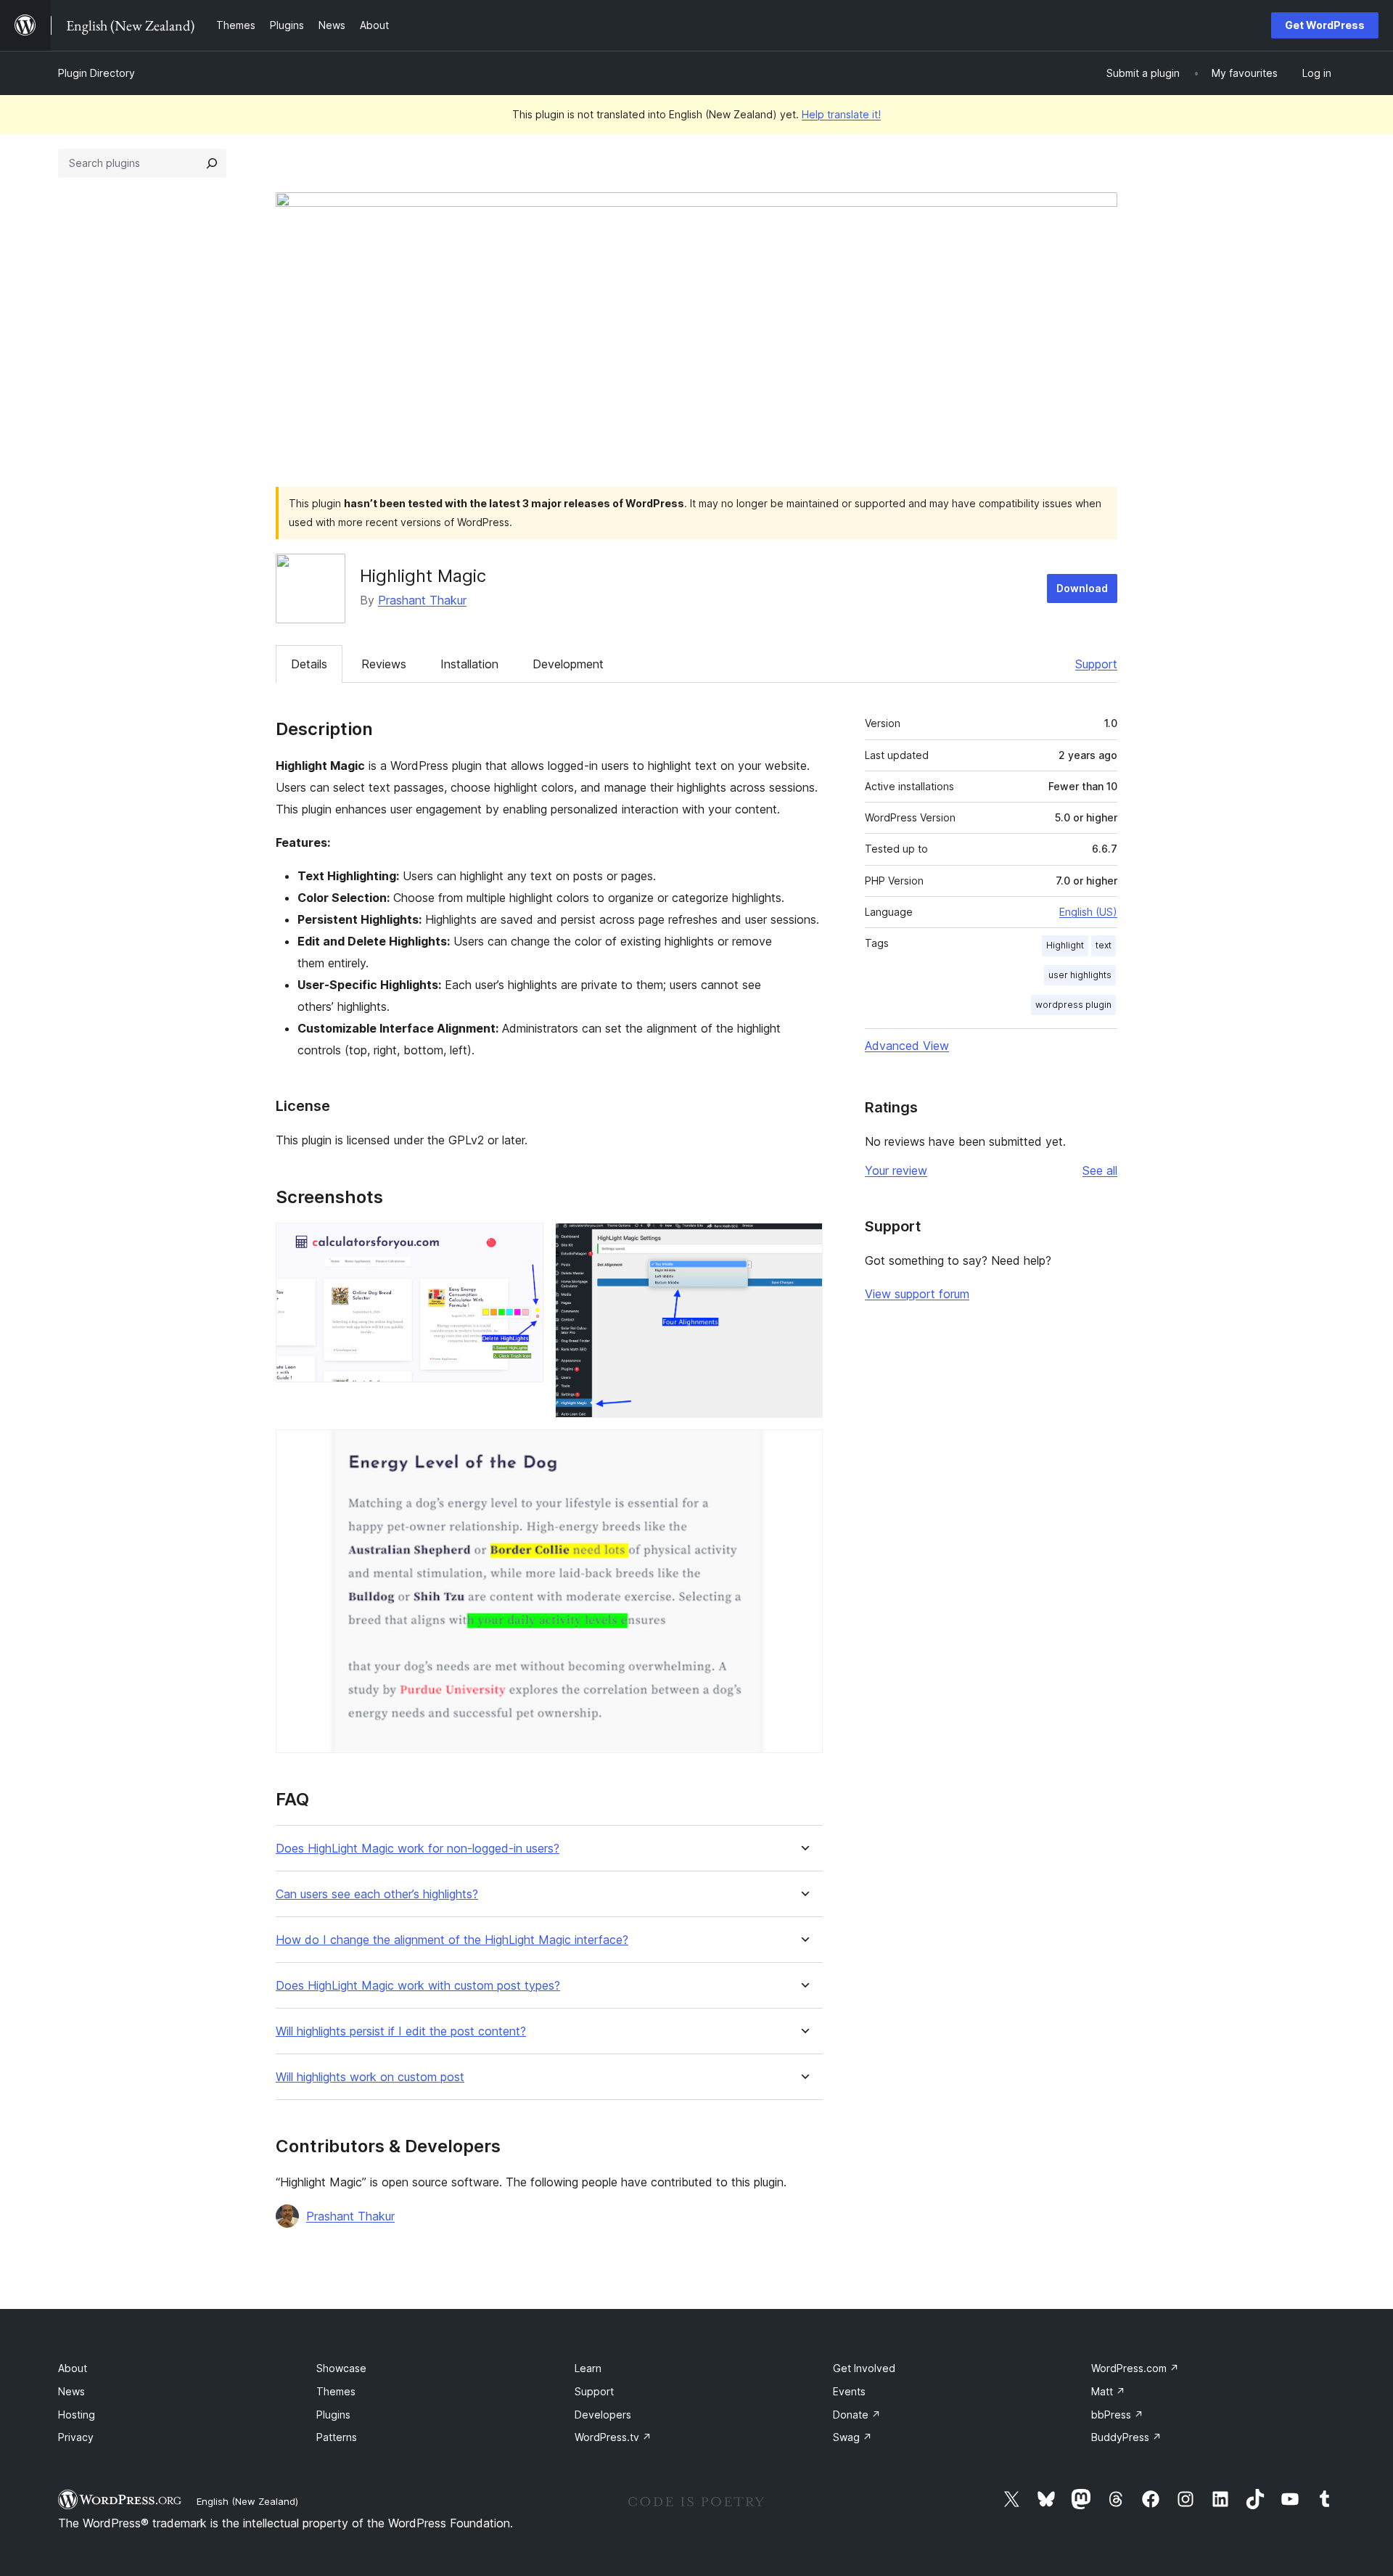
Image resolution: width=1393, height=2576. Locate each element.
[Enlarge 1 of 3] (524, 1242)
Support (1096, 664)
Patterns (337, 2437)
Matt (1108, 2391)
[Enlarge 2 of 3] (803, 1242)
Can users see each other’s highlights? (377, 1894)
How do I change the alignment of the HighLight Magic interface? (452, 1940)
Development (568, 664)
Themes (336, 2391)
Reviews (384, 664)
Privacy (76, 2437)
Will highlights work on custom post (370, 2077)
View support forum (917, 1294)
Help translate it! (841, 114)
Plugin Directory (96, 73)
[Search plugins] (212, 163)
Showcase (341, 2368)
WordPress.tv (613, 2437)
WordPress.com (1135, 2368)
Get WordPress (1325, 25)
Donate (857, 2415)
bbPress (1117, 2415)
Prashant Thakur (422, 600)
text (1104, 945)
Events (849, 2391)
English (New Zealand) (247, 2501)
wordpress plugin (1073, 1005)
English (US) (1088, 912)
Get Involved (864, 2368)
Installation (469, 664)
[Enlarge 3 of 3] (803, 1449)
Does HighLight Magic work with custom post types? (418, 1986)
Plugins (333, 2415)
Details (309, 664)
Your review (896, 1170)
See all (1100, 1170)
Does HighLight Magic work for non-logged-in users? (418, 1849)
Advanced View (907, 1046)
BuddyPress (1126, 2437)
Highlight (1065, 945)
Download (1082, 588)
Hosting (77, 2415)
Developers (603, 2415)
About (73, 2368)
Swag (852, 2437)
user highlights (1080, 975)
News (71, 2391)
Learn (588, 2368)
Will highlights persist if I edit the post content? (401, 2031)
